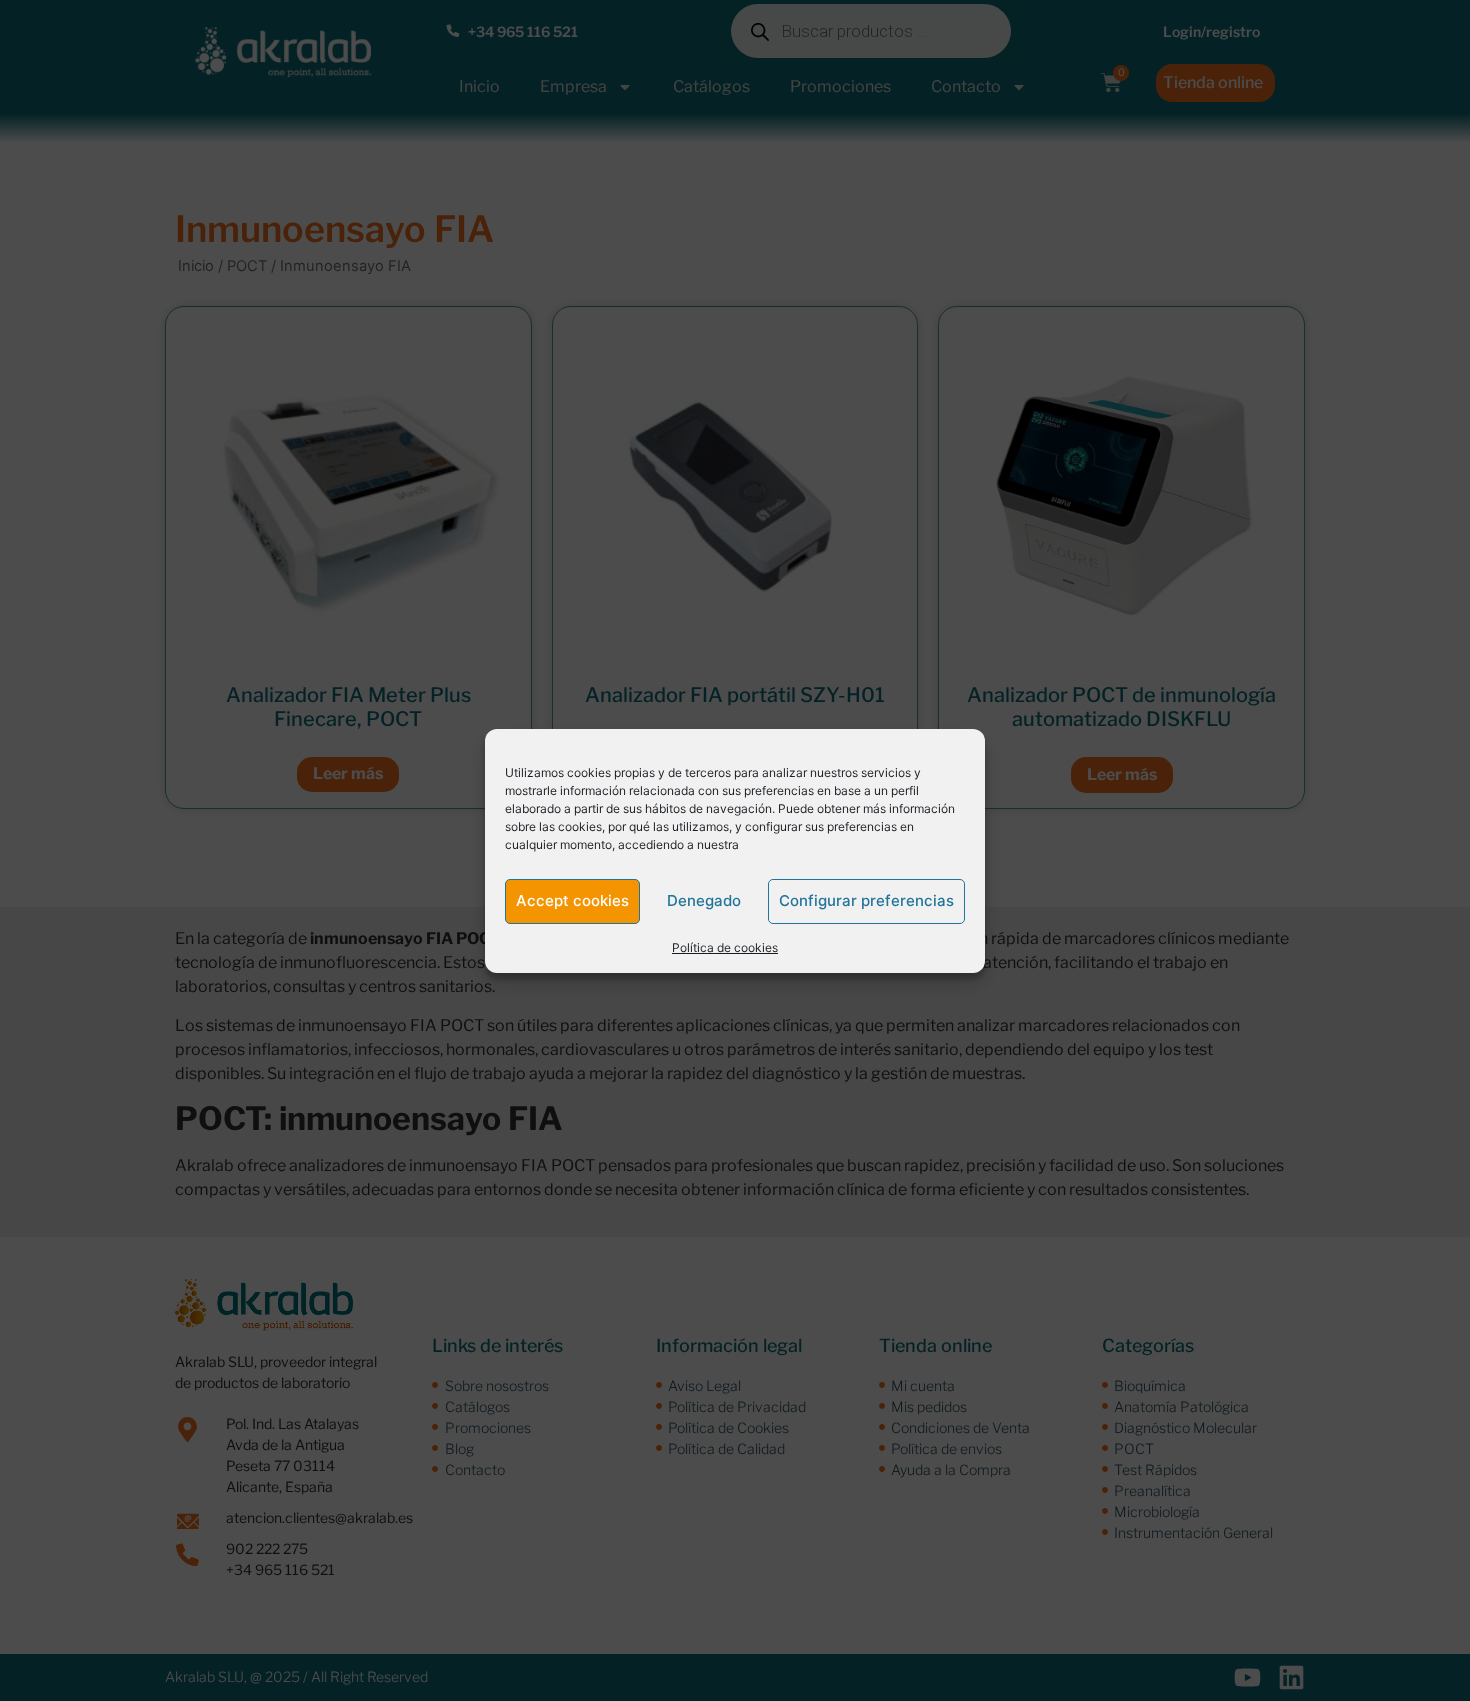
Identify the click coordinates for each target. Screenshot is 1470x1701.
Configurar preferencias (866, 900)
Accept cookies (572, 900)
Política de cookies (725, 947)
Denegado (704, 900)
